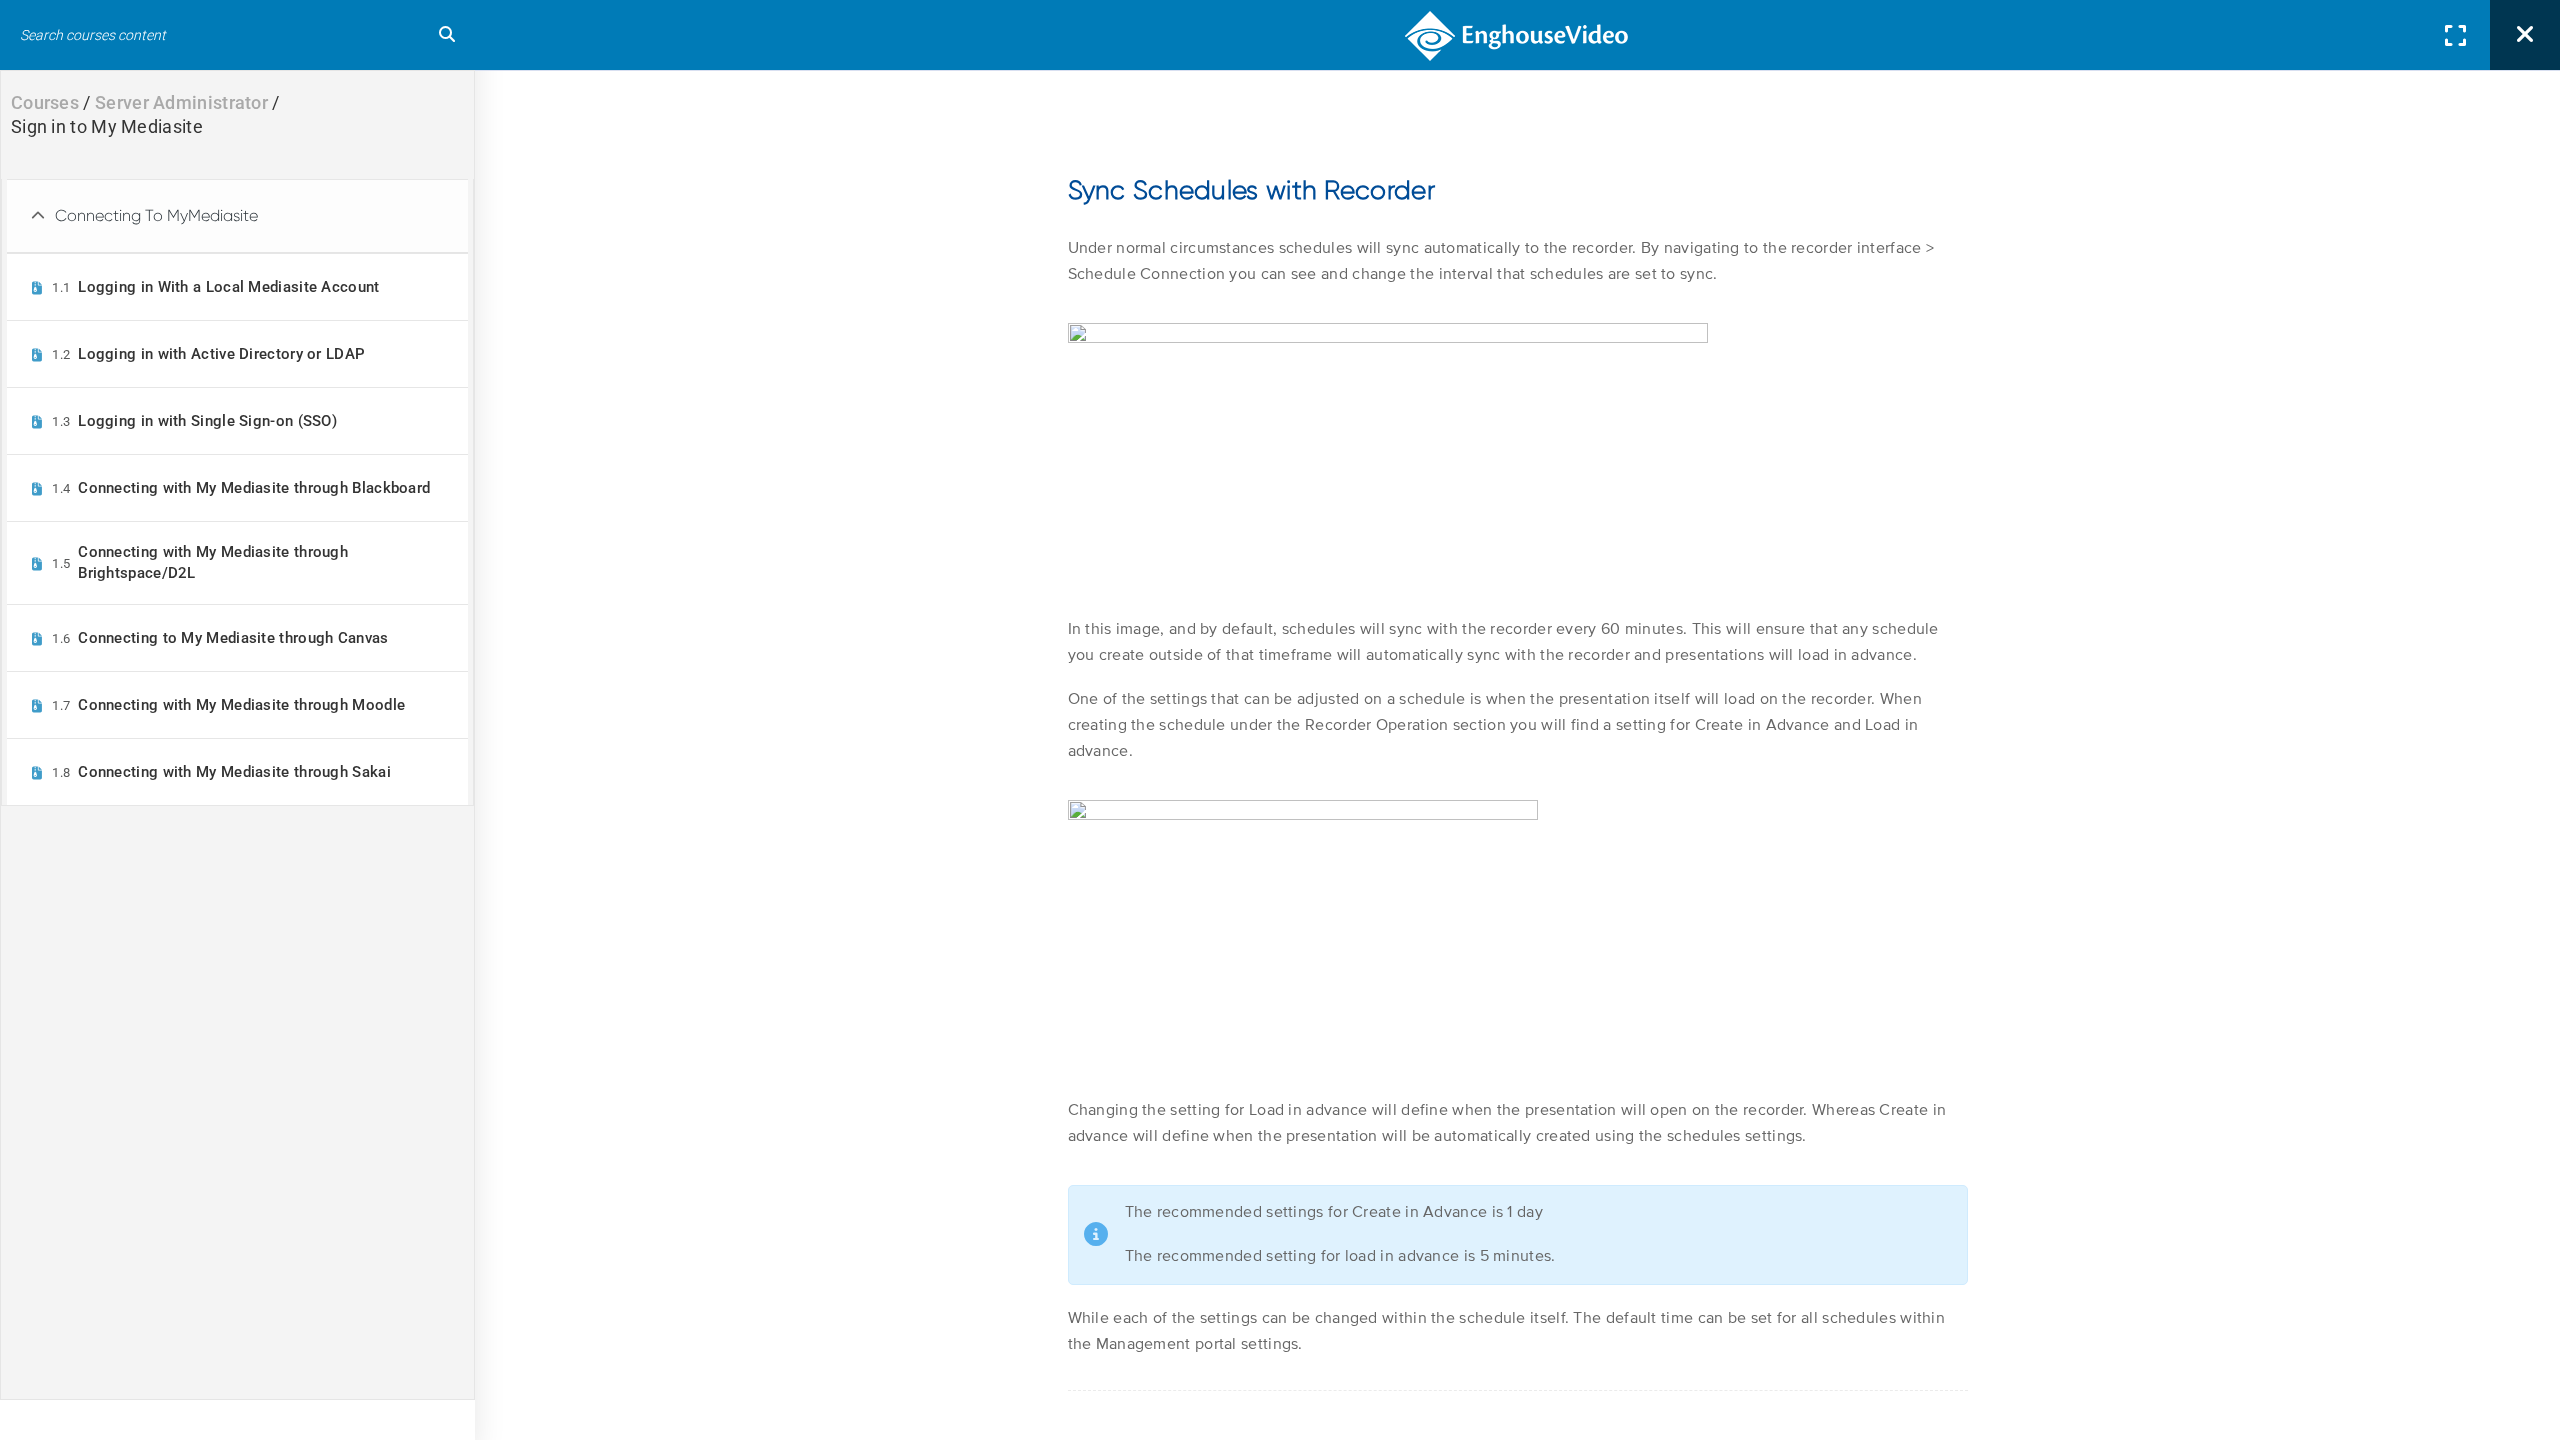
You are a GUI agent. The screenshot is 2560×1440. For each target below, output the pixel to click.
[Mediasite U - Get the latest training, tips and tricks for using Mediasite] (1518, 35)
